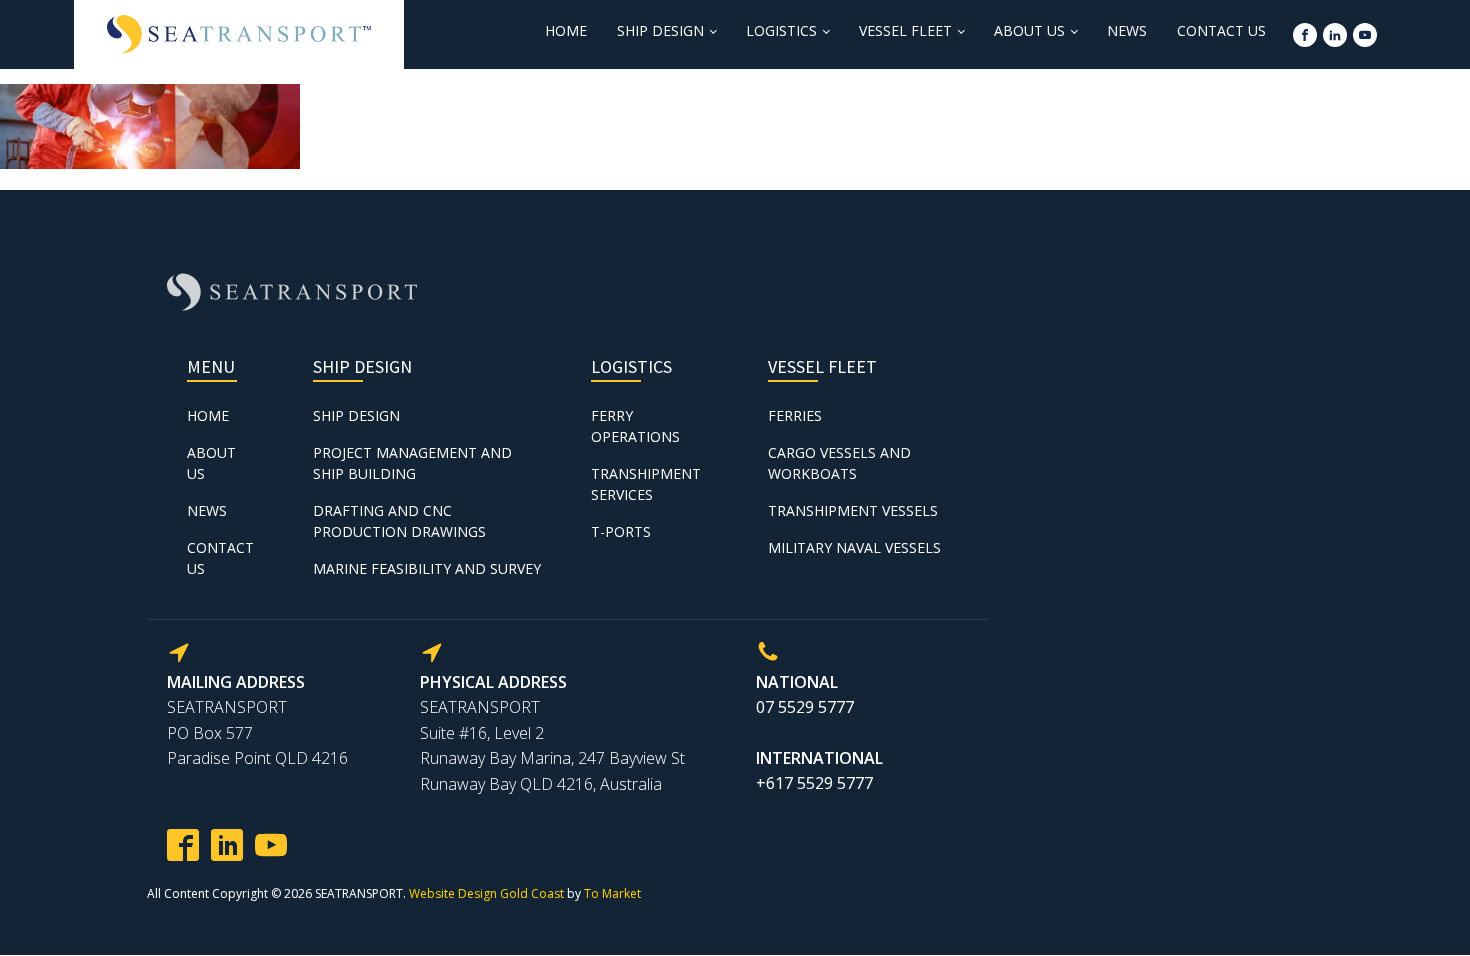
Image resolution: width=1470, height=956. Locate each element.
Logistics (781, 30)
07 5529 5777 (805, 707)
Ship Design (660, 30)
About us (1029, 30)
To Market (612, 893)
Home (566, 30)
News (1127, 30)
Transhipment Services (646, 484)
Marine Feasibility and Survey (427, 568)
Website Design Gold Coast (486, 893)
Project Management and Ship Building (412, 463)
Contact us (1221, 30)
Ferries (795, 415)
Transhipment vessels (853, 510)
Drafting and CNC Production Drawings (399, 521)
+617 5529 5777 (814, 783)
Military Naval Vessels (854, 547)
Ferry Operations (635, 426)
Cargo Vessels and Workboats (839, 463)
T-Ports (621, 531)
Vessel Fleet (905, 30)
